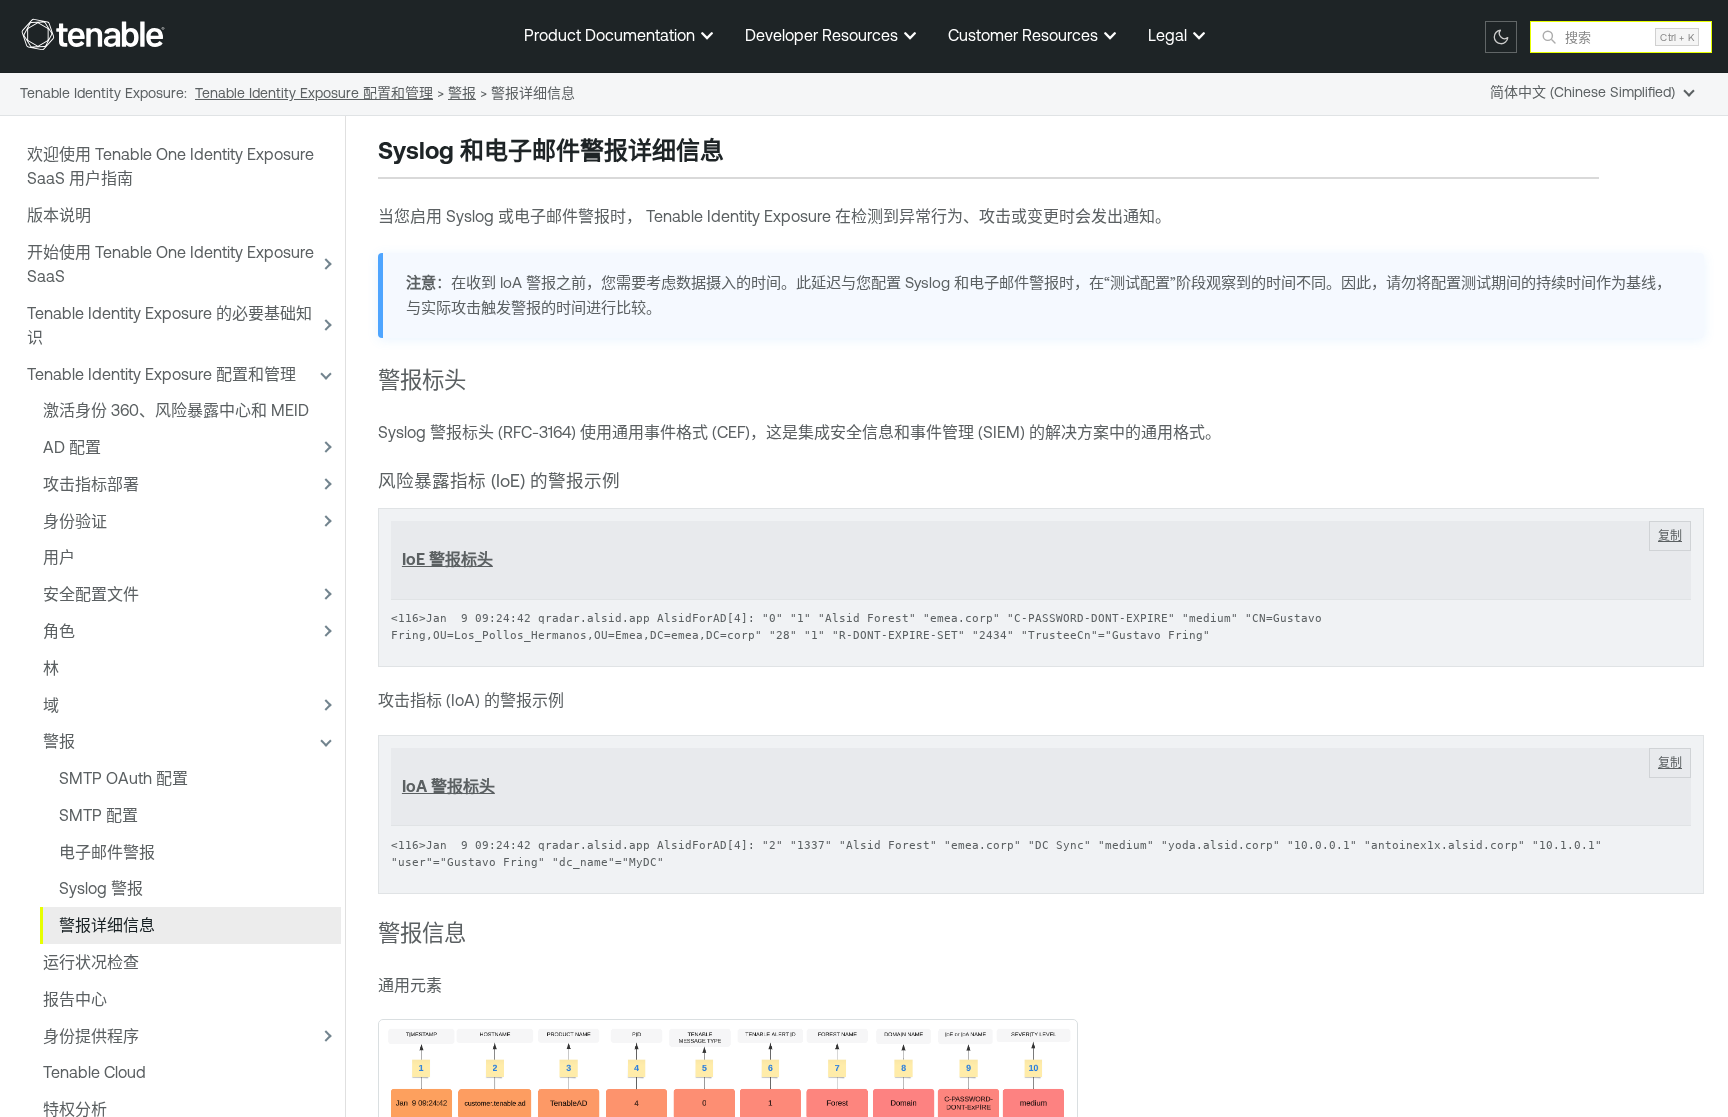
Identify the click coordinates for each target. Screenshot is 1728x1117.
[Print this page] (741, 153)
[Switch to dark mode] (1501, 37)
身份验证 (75, 521)
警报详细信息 (107, 925)
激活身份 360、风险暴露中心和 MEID (176, 410)
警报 (59, 741)
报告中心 (75, 999)
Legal (1169, 35)
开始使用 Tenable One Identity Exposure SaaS (170, 264)
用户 (59, 557)
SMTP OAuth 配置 (123, 778)
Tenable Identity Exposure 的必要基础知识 (169, 325)
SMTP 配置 (98, 815)
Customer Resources (1025, 35)
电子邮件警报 (107, 852)
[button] (325, 264)
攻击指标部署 (91, 484)
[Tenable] (93, 34)
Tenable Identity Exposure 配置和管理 (161, 374)
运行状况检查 (91, 962)
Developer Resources (823, 35)
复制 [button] (1670, 535)
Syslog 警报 (101, 888)
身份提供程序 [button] (91, 1036)
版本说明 (59, 215)
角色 (59, 631)
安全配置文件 (91, 594)
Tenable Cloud (94, 1072)
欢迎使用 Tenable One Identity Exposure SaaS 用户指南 (170, 166)
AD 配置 (72, 447)
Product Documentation (611, 35)
